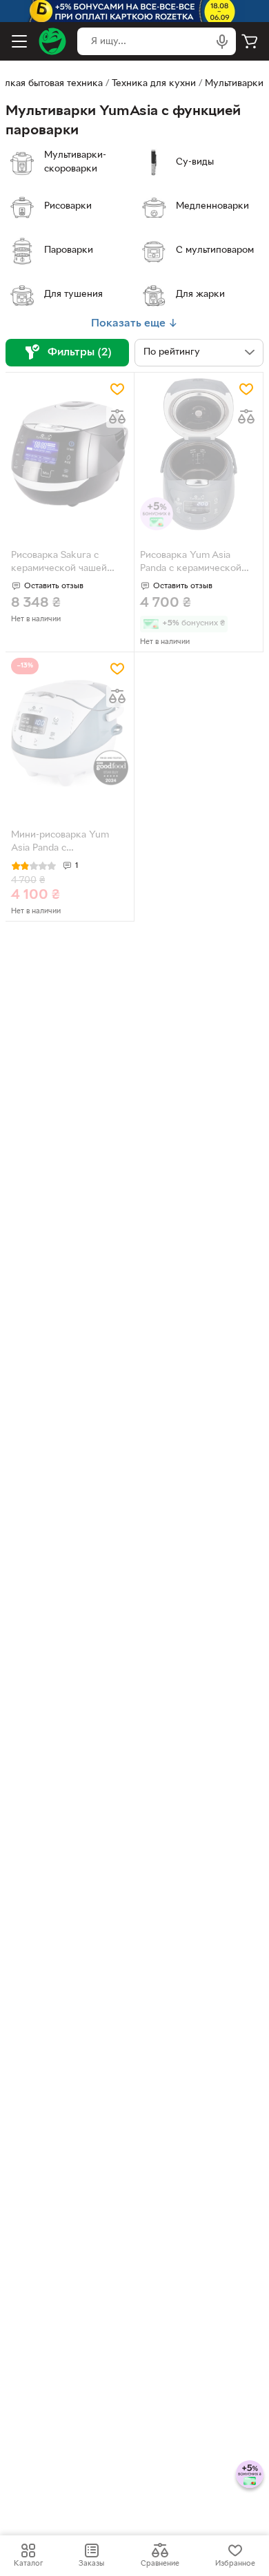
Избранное (235, 2564)
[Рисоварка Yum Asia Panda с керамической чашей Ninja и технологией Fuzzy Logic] (199, 454)
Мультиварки (234, 84)
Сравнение (160, 2564)
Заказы (91, 2564)
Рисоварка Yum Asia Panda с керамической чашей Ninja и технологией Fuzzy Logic (195, 563)
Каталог (28, 2564)
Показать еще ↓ (134, 324)
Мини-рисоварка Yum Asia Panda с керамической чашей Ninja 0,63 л (60, 843)
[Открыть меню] (19, 41)
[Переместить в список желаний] (117, 389)
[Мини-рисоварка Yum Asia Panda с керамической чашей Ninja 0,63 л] (70, 734)
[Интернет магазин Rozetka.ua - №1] (52, 41)
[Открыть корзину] (250, 41)
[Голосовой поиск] (222, 41)
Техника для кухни (154, 84)
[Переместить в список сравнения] (117, 417)
